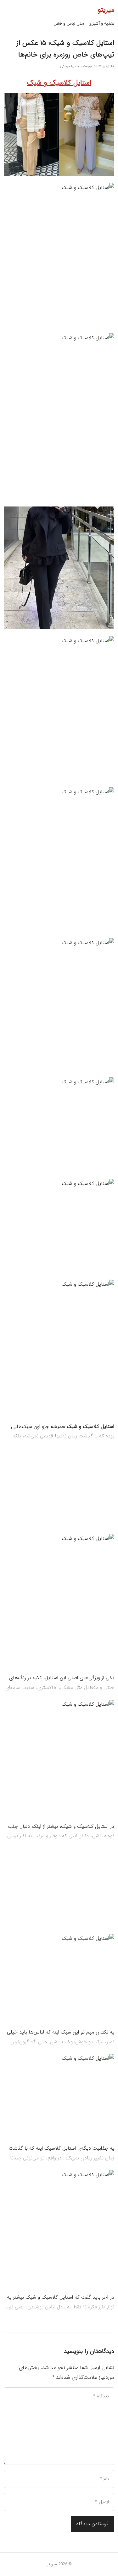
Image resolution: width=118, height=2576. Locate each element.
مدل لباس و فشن (69, 23)
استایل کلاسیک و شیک (59, 83)
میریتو (106, 10)
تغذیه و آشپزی (101, 23)
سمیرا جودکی (70, 66)
